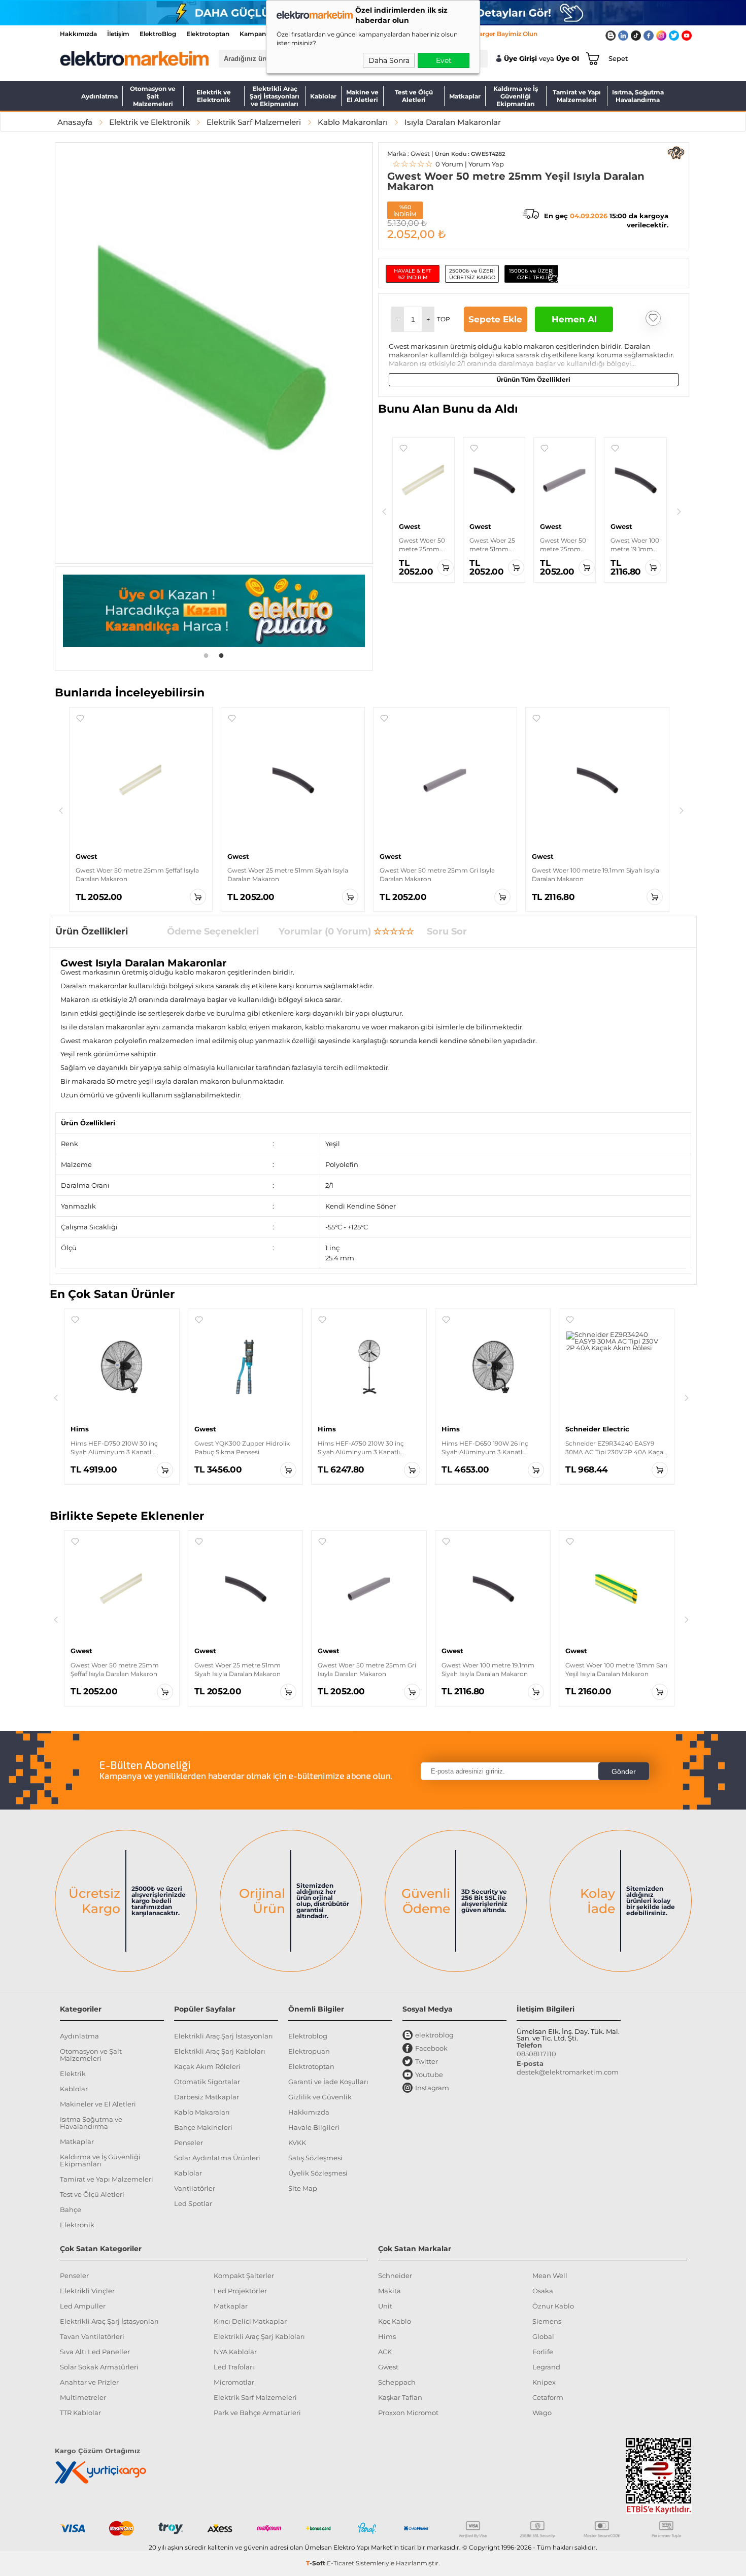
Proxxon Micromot (408, 2413)
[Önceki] (384, 512)
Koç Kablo (395, 2321)
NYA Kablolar (235, 2352)
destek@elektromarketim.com (568, 2072)
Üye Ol (568, 59)
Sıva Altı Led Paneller (95, 2352)
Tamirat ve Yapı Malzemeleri (577, 96)
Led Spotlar (193, 2203)
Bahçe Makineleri (203, 2127)
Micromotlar (234, 2382)
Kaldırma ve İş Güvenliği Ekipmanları (516, 96)
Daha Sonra (389, 60)
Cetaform (548, 2397)
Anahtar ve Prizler (89, 2382)
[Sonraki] (679, 512)
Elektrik (73, 2073)
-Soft (316, 2563)
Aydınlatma (99, 96)
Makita (389, 2291)
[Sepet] (591, 58)
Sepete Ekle (495, 319)
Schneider (395, 2276)
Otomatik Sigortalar (207, 2082)
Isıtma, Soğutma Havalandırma (638, 96)
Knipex (544, 2382)
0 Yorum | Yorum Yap (448, 164)
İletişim (118, 34)
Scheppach (397, 2382)
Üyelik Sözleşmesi (318, 2173)
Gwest (388, 2367)
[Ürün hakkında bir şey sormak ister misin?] (676, 153)
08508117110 (536, 2054)
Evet (444, 60)
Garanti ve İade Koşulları (328, 2082)
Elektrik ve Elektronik (214, 96)
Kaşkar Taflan (400, 2397)
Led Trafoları (234, 2367)
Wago (542, 2413)
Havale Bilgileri (314, 2127)
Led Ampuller (83, 2306)
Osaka (543, 2291)
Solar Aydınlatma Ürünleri (217, 2158)
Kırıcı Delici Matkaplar (250, 2321)
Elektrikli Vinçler (87, 2291)
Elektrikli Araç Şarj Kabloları (220, 2051)
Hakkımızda (78, 34)
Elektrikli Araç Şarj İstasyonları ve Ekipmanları (275, 96)
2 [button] (221, 655)
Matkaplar (465, 96)
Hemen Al (574, 319)
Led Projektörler (240, 2291)
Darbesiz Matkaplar (207, 2097)
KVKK (297, 2143)
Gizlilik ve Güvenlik (320, 2097)
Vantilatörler (195, 2188)
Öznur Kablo (553, 2306)
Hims (387, 2336)
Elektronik (77, 2225)
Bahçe (71, 2210)
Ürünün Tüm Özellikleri (533, 379)
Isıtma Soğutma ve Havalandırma (91, 2123)
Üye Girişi (520, 59)
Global (543, 2336)
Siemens (547, 2321)
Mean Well (550, 2276)
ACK (385, 2352)
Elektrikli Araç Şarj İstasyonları (224, 2036)
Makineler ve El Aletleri (98, 2104)
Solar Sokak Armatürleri (99, 2367)
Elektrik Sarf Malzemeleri (255, 2397)
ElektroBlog (158, 34)
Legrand (546, 2367)
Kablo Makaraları (202, 2112)
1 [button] (206, 655)
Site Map (303, 2188)
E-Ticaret (341, 2563)
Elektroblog (308, 2036)
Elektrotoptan (208, 34)
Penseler (189, 2143)
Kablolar (323, 96)
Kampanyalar (260, 34)
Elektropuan (309, 2051)
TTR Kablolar (80, 2413)
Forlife (543, 2352)
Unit (385, 2306)
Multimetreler (83, 2397)
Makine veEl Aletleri (362, 96)
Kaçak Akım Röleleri (207, 2066)
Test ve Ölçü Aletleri (414, 96)
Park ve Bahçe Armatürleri (257, 2413)
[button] (398, 319)
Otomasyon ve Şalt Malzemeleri (153, 96)
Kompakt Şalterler (244, 2276)
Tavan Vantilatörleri (92, 2336)
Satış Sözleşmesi (315, 2158)
